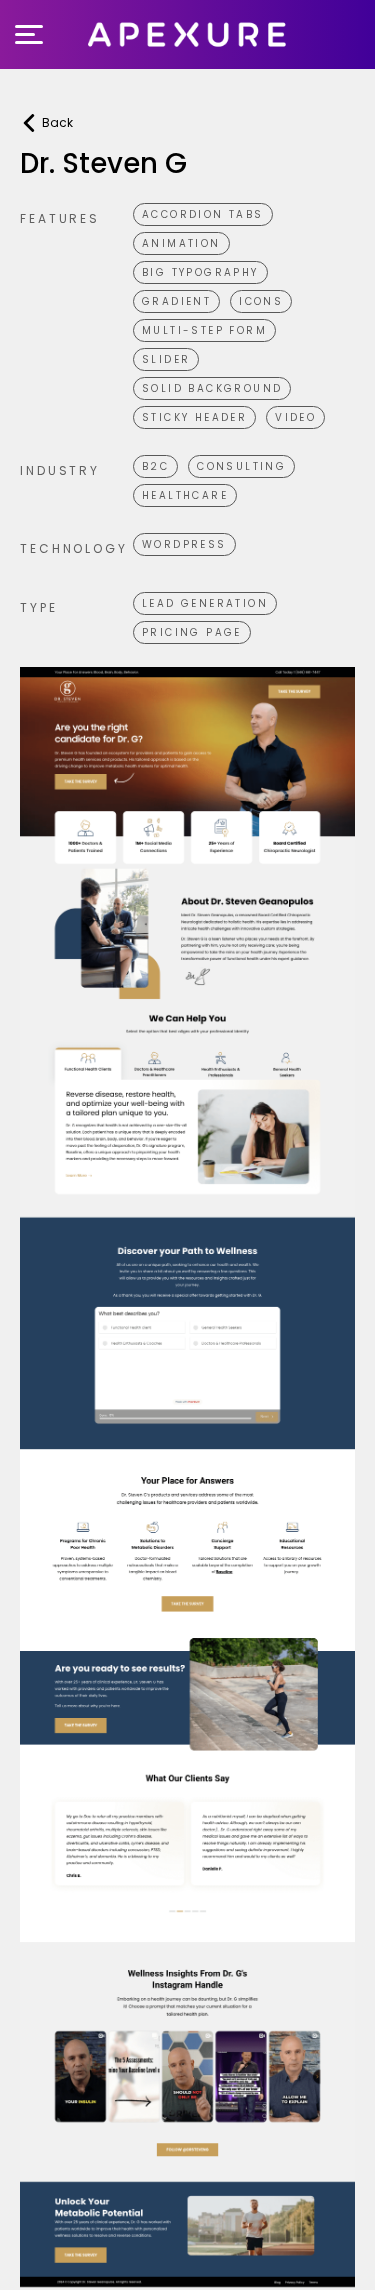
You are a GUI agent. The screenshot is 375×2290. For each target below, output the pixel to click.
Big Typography (200, 272)
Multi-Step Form (204, 330)
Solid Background (212, 388)
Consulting (241, 466)
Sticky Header (194, 417)
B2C (155, 466)
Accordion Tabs (203, 214)
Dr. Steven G (103, 163)
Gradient (176, 301)
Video (295, 417)
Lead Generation (205, 603)
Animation (181, 243)
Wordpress (184, 544)
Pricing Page (192, 632)
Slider (166, 359)
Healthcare (185, 495)
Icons (261, 301)
